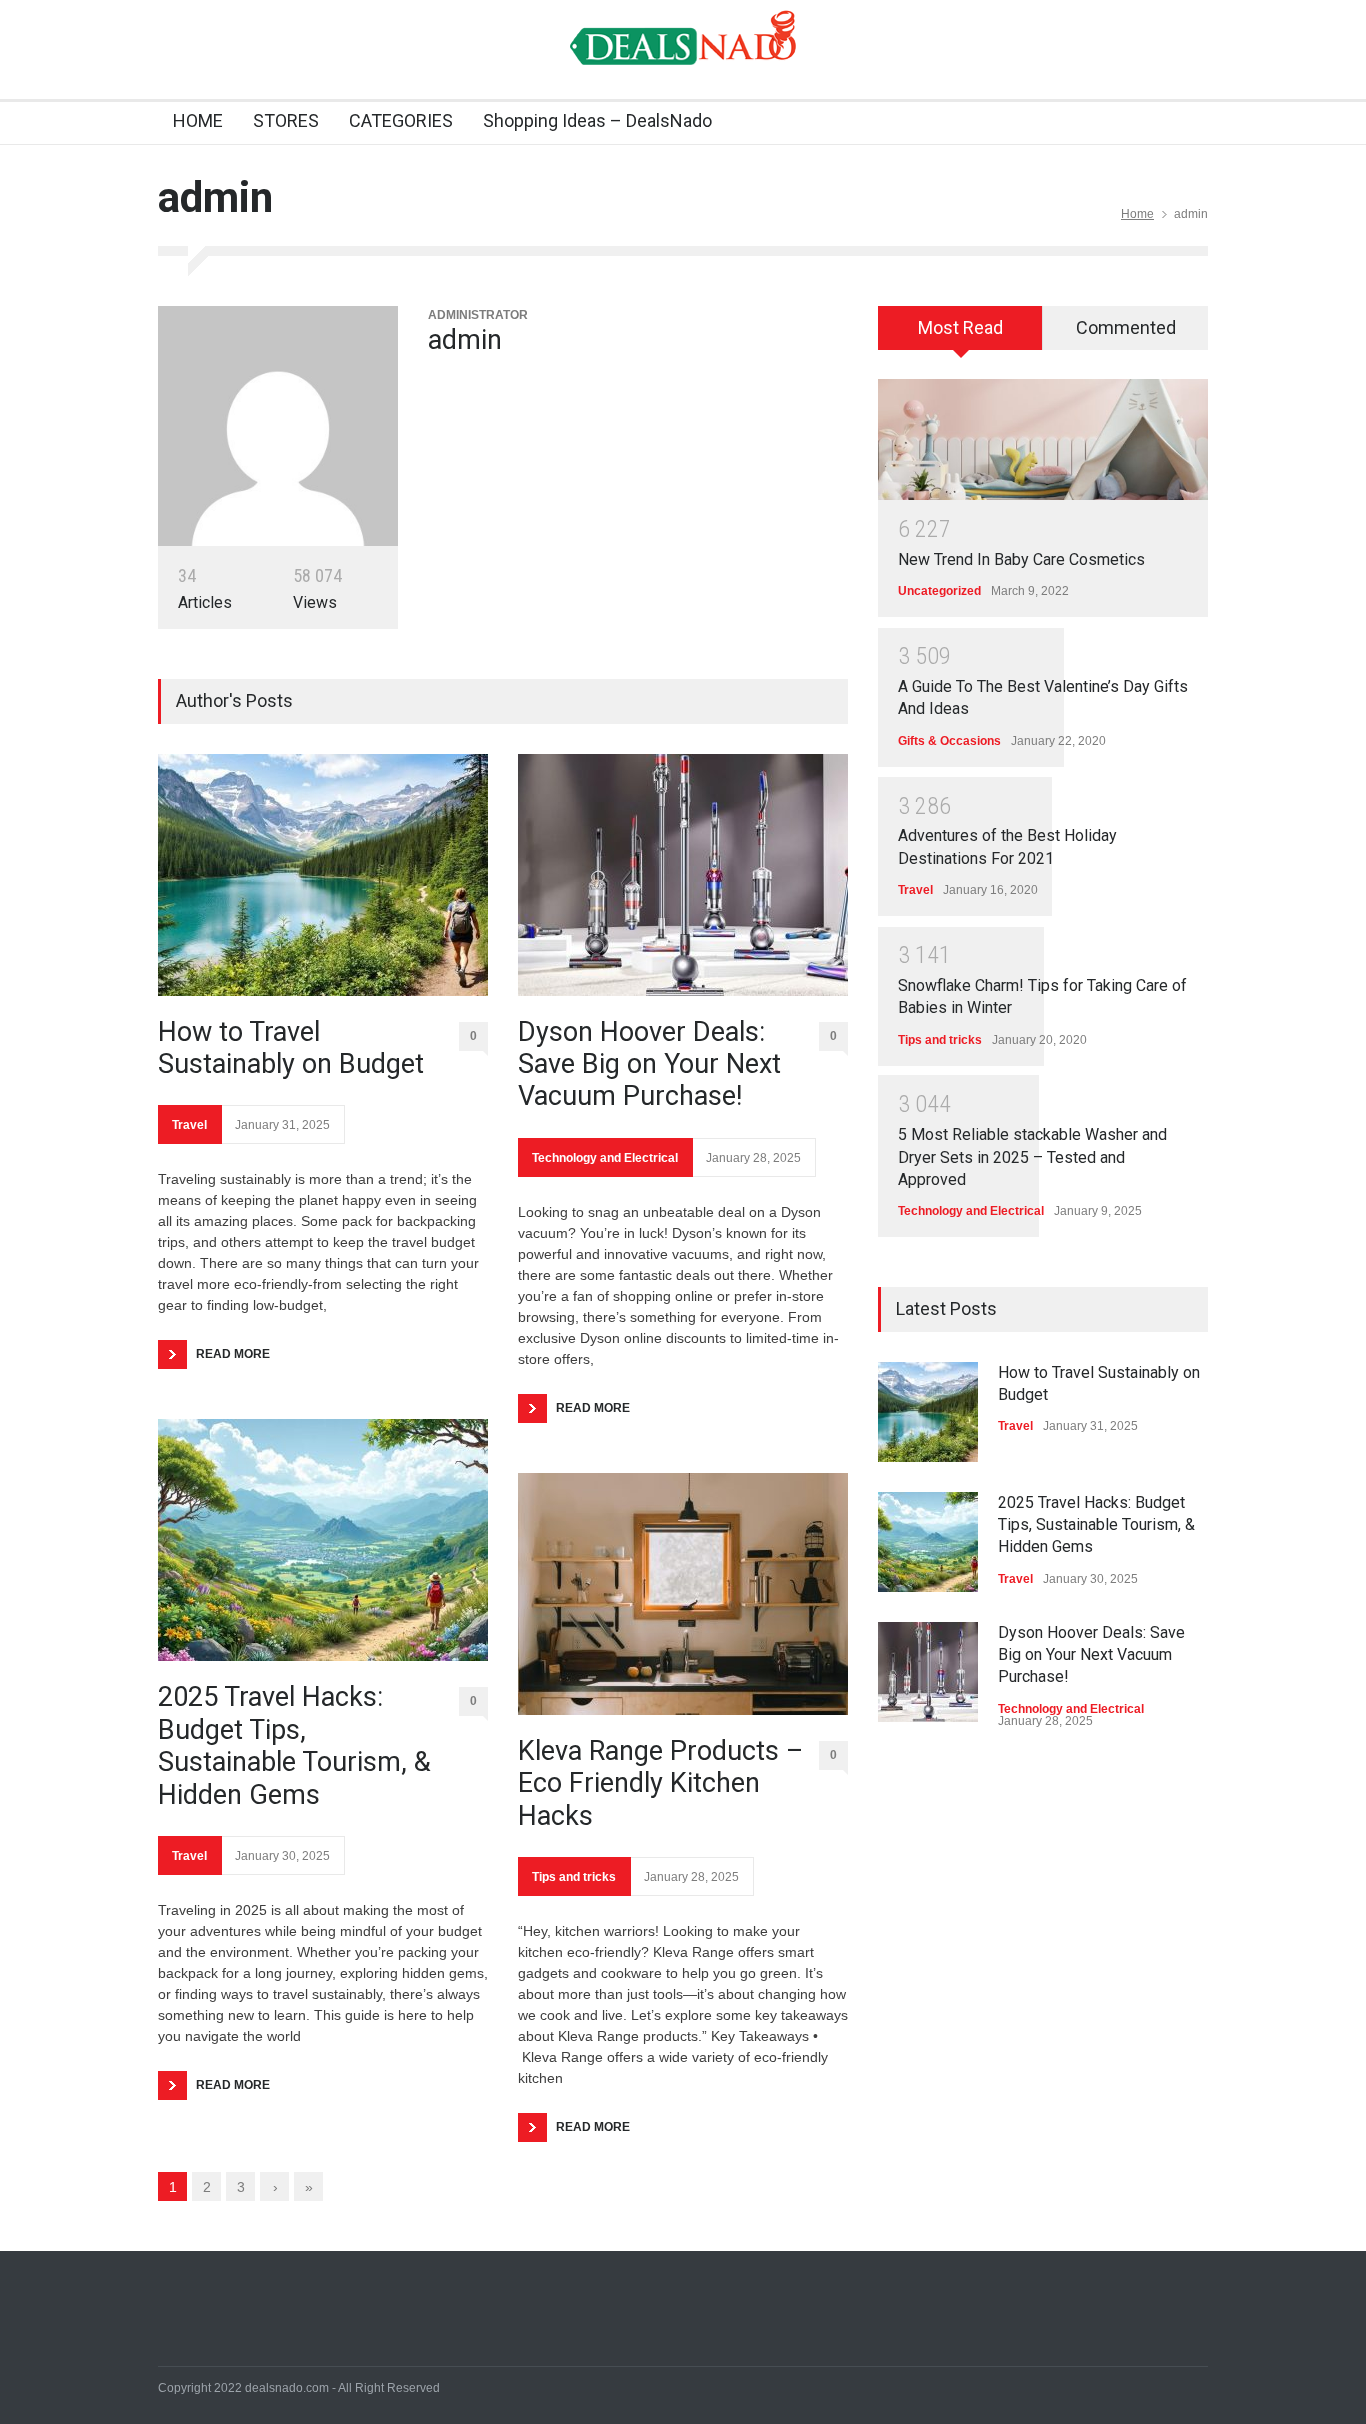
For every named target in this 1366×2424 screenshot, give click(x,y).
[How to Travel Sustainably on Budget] (323, 875)
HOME (198, 120)
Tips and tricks (574, 1877)
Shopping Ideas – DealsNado (597, 120)
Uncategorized (939, 591)
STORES (286, 120)
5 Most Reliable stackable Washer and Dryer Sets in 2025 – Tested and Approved (1032, 1157)
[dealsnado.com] (683, 63)
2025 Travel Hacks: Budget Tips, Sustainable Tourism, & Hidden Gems (294, 1745)
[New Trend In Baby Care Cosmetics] (1043, 439)
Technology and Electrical (605, 1158)
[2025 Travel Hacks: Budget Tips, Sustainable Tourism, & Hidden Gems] (323, 1540)
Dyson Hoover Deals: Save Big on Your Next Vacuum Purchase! (649, 1064)
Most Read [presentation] (960, 327)
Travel (189, 1125)
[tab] (960, 335)
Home (1137, 214)
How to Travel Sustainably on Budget (291, 1048)
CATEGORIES (401, 120)
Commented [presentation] (1126, 327)
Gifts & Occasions (949, 741)
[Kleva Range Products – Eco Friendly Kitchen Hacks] (683, 1594)
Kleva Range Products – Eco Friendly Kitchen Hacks (660, 1783)
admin (465, 340)
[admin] (278, 426)
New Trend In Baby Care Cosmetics (1021, 559)
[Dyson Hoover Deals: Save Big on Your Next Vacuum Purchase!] (683, 875)
